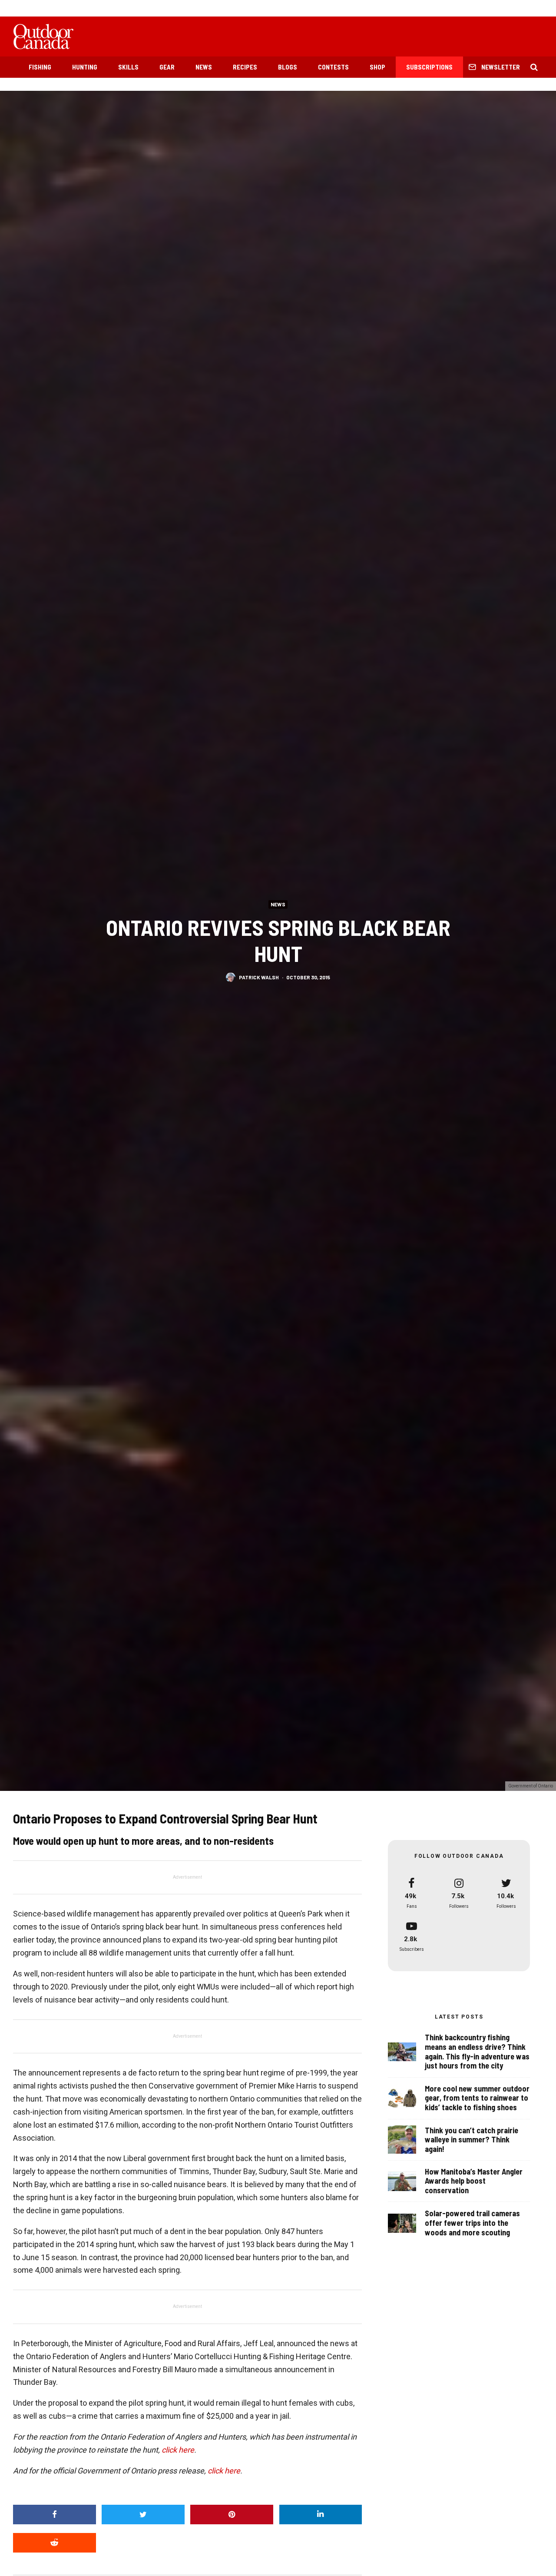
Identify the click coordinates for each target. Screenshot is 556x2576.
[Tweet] (143, 2515)
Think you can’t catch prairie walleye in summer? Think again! (472, 2140)
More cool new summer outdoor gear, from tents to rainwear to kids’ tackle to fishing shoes (477, 2098)
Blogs (288, 67)
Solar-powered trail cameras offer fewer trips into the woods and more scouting (472, 2223)
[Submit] (55, 2543)
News (204, 67)
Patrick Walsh (259, 977)
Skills (128, 67)
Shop (377, 67)
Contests (333, 67)
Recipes (245, 67)
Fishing (40, 67)
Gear (167, 67)
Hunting (85, 67)
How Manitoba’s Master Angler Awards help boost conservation (474, 2181)
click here (178, 2450)
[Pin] (232, 2515)
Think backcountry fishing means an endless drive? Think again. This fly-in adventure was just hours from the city (477, 2052)
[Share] (55, 2515)
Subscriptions (429, 67)
